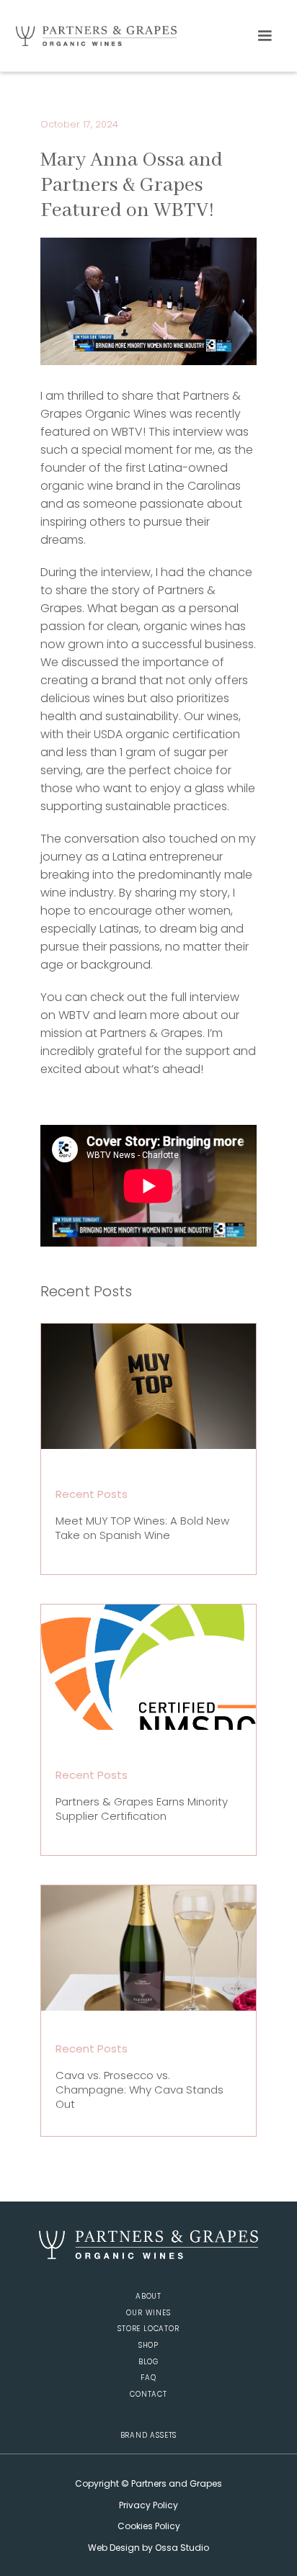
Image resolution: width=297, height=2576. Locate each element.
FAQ (148, 2378)
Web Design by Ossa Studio (148, 2548)
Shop (148, 2346)
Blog (148, 2362)
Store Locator (148, 2329)
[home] (92, 36)
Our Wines (148, 2314)
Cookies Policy (149, 2526)
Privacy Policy (148, 2505)
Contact (148, 2395)
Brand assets (149, 2436)
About (148, 2297)
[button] (265, 36)
